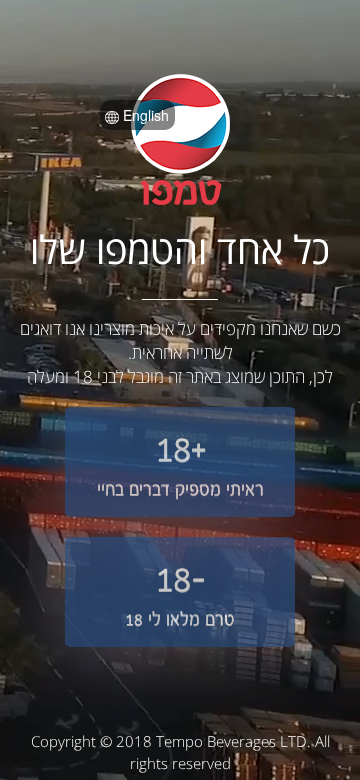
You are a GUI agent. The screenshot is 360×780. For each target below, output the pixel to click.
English (144, 115)
